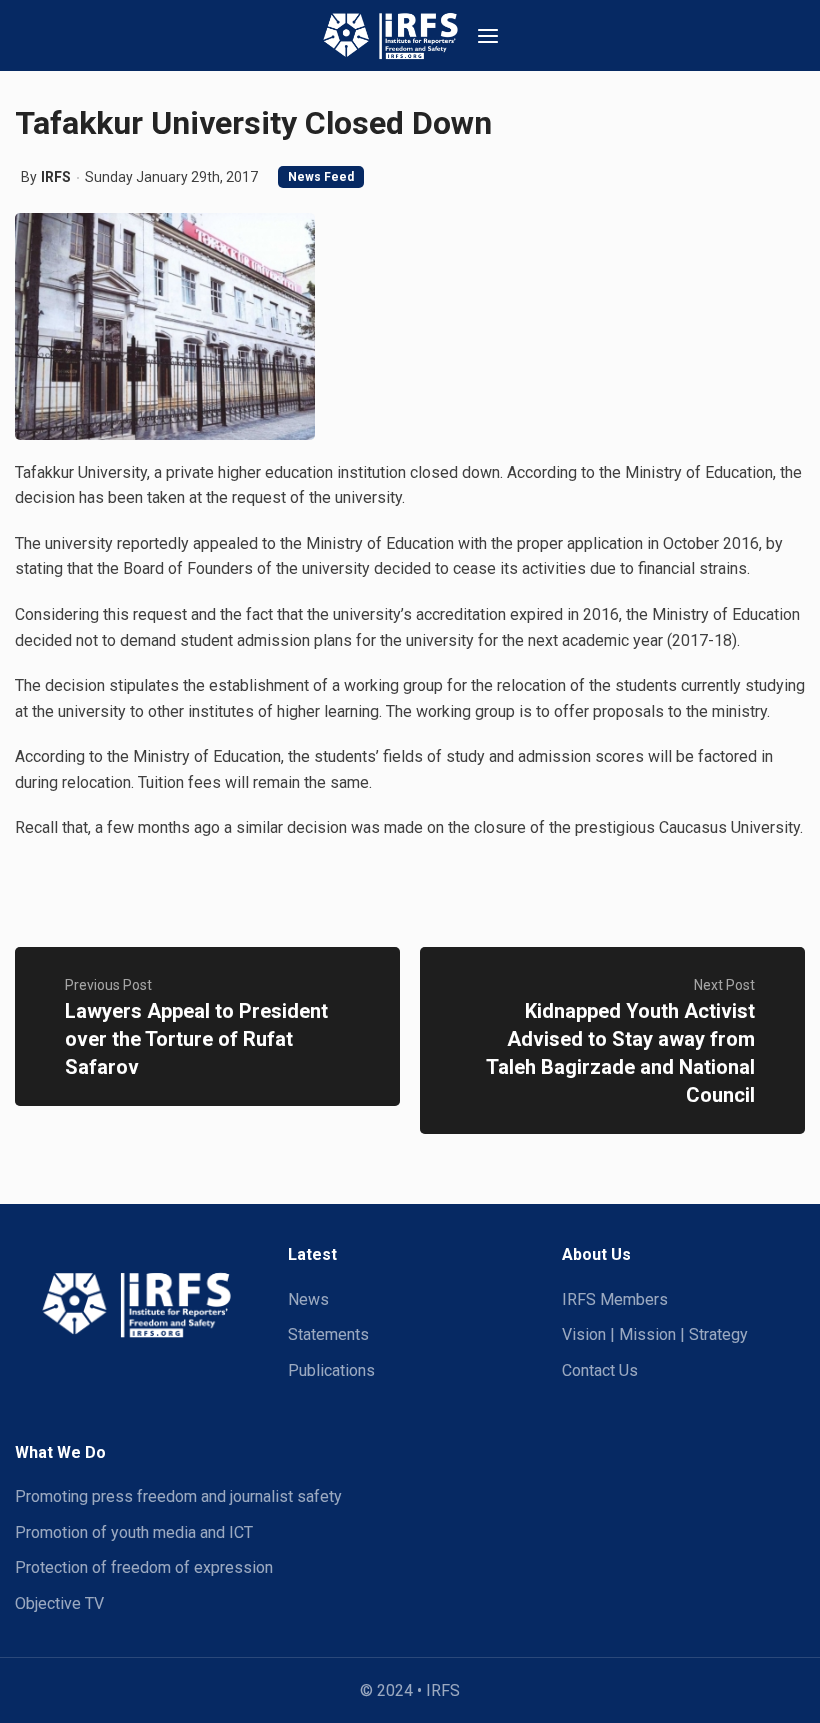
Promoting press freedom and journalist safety (178, 1496)
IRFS (56, 177)
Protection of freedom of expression (144, 1567)
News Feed (321, 177)
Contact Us (600, 1370)
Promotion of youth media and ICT (134, 1532)
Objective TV (59, 1603)
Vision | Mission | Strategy (655, 1334)
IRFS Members (615, 1299)
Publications (331, 1370)
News (308, 1299)
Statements (328, 1334)
